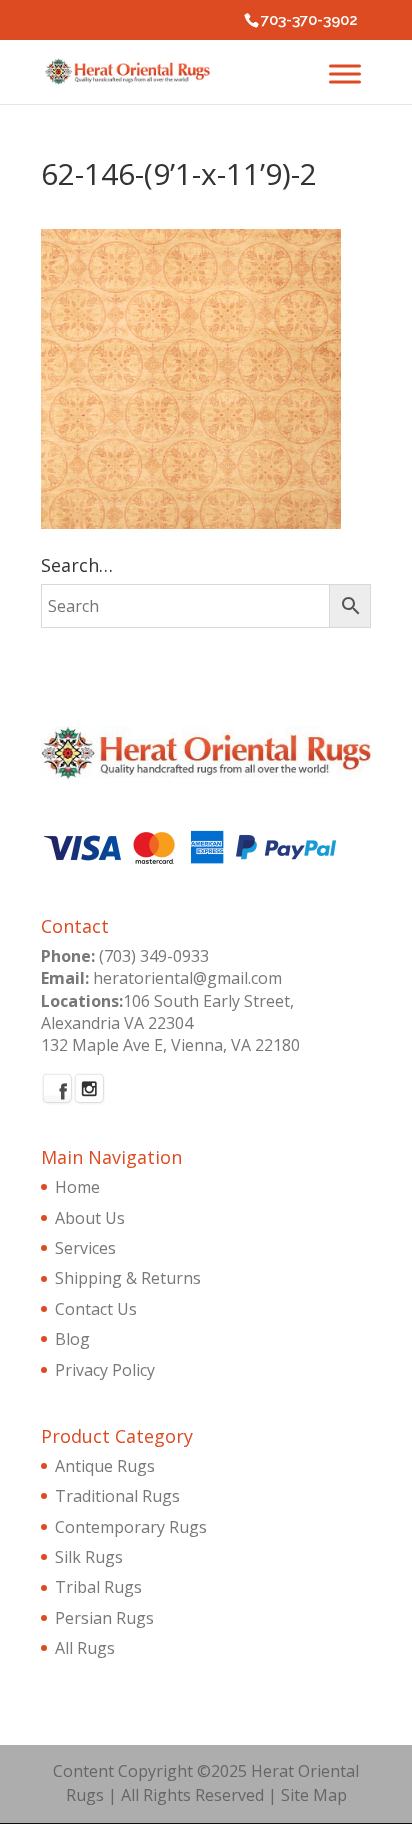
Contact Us (96, 1309)
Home (77, 1187)
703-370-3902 (309, 20)
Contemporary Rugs (131, 1527)
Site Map (314, 1795)
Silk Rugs (89, 1557)
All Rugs (85, 1648)
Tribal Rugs (98, 1587)
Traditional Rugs (117, 1496)
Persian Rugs (104, 1618)
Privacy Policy (105, 1370)
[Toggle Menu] (345, 73)
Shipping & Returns (128, 1278)
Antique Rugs (105, 1466)
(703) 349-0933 (154, 956)
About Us (90, 1218)
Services (85, 1248)
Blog (72, 1339)
